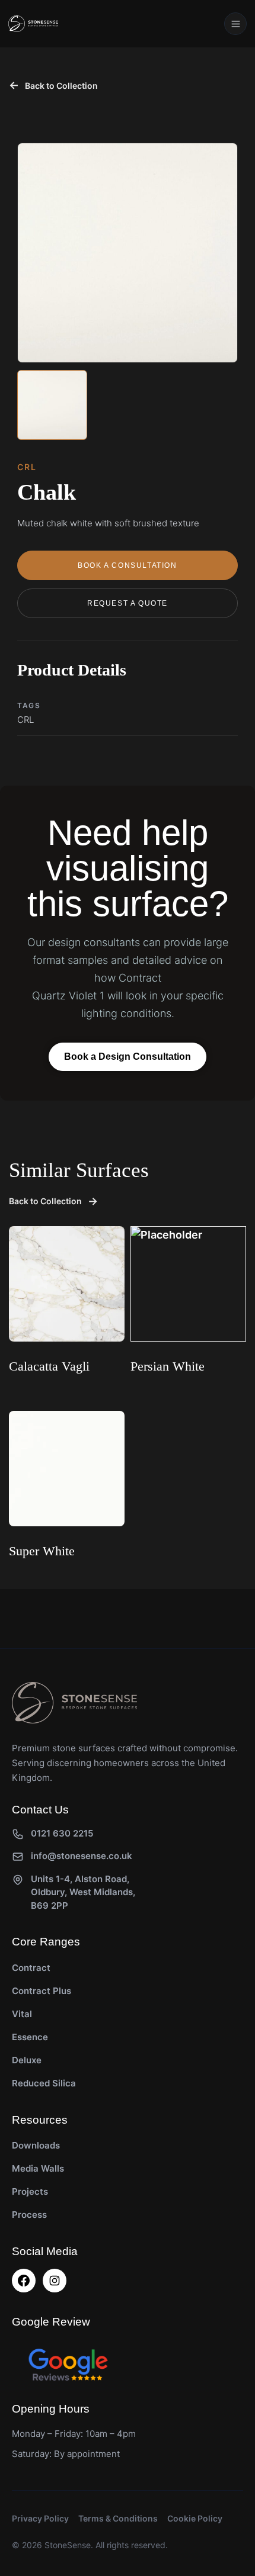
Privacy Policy (40, 2518)
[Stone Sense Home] (33, 24)
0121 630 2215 (62, 1833)
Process (29, 2215)
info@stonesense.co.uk (82, 1856)
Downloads (36, 2145)
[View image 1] (52, 405)
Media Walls (38, 2168)
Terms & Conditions (118, 2518)
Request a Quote (128, 603)
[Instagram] (55, 2281)
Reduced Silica (44, 2083)
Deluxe (27, 2060)
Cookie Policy (195, 2518)
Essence (30, 2037)
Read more (36, 1397)
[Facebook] (24, 2281)
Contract (31, 1968)
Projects (30, 2191)
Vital (22, 2014)
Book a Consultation (127, 565)
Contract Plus (42, 1991)
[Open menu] (235, 24)
